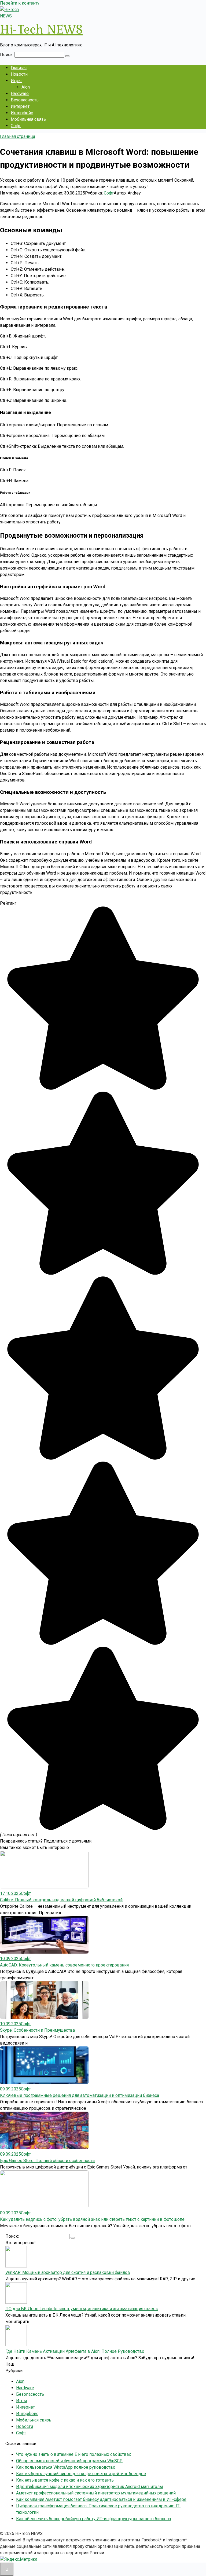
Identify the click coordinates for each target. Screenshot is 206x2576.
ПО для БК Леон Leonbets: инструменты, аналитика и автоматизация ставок (82, 2309)
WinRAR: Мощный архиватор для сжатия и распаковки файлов (68, 2272)
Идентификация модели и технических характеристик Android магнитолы (90, 2487)
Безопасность (25, 100)
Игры (16, 81)
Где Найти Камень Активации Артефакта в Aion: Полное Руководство (75, 2351)
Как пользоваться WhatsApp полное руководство (66, 2467)
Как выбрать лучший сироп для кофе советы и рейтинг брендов (81, 2474)
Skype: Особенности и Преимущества (37, 2030)
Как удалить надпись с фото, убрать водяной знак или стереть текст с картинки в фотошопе (92, 2219)
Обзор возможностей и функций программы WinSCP (69, 2461)
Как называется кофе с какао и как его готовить (65, 2480)
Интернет (20, 106)
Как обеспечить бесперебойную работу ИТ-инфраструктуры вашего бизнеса (93, 2519)
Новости (19, 74)
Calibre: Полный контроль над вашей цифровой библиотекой (61, 1900)
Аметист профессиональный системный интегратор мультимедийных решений (96, 2493)
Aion (26, 87)
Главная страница (18, 136)
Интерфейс (22, 113)
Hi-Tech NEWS (41, 29)
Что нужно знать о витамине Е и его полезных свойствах (73, 2454)
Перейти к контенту (20, 3)
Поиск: (7, 55)
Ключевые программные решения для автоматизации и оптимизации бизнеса (80, 2095)
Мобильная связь (28, 119)
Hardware (20, 93)
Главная (19, 68)
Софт (16, 126)
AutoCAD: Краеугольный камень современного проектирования (64, 1965)
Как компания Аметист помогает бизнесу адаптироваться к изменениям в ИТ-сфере (101, 2499)
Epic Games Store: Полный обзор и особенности (47, 2161)
